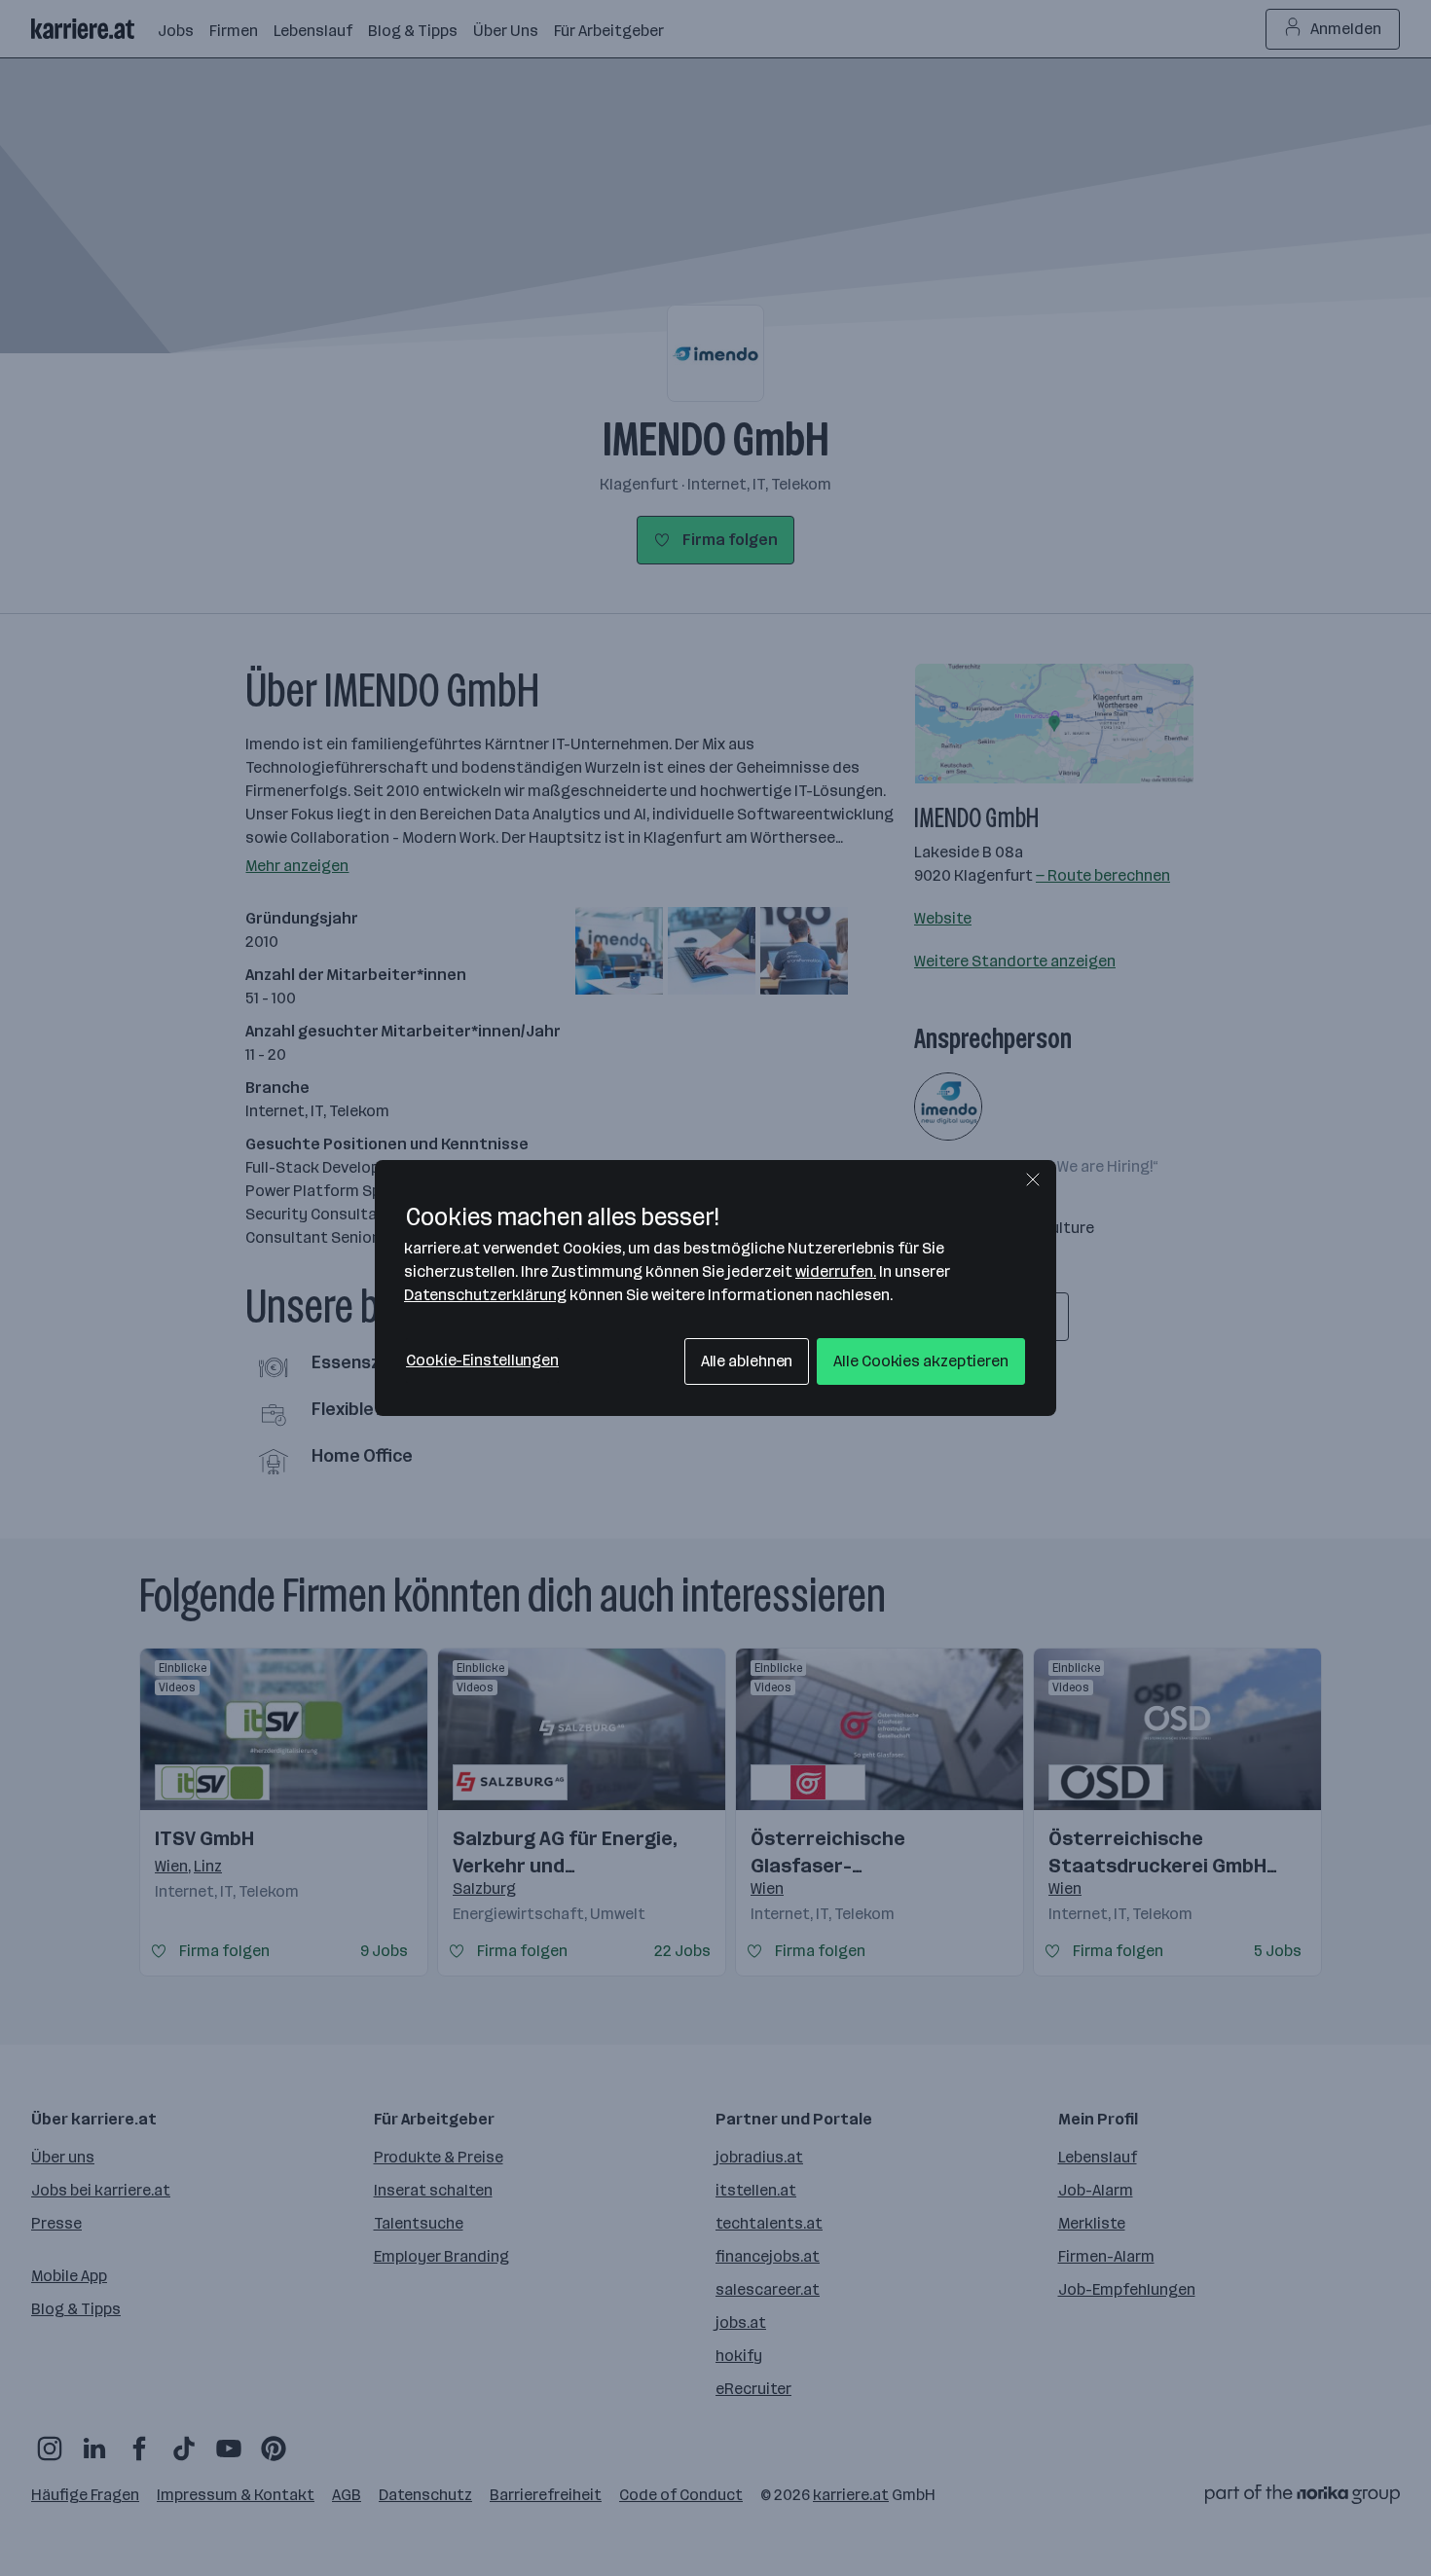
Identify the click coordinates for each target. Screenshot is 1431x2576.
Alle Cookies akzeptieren (921, 1361)
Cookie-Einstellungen (482, 1360)
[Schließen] (1033, 1179)
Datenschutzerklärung (485, 1295)
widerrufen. (836, 1271)
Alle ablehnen (747, 1361)
